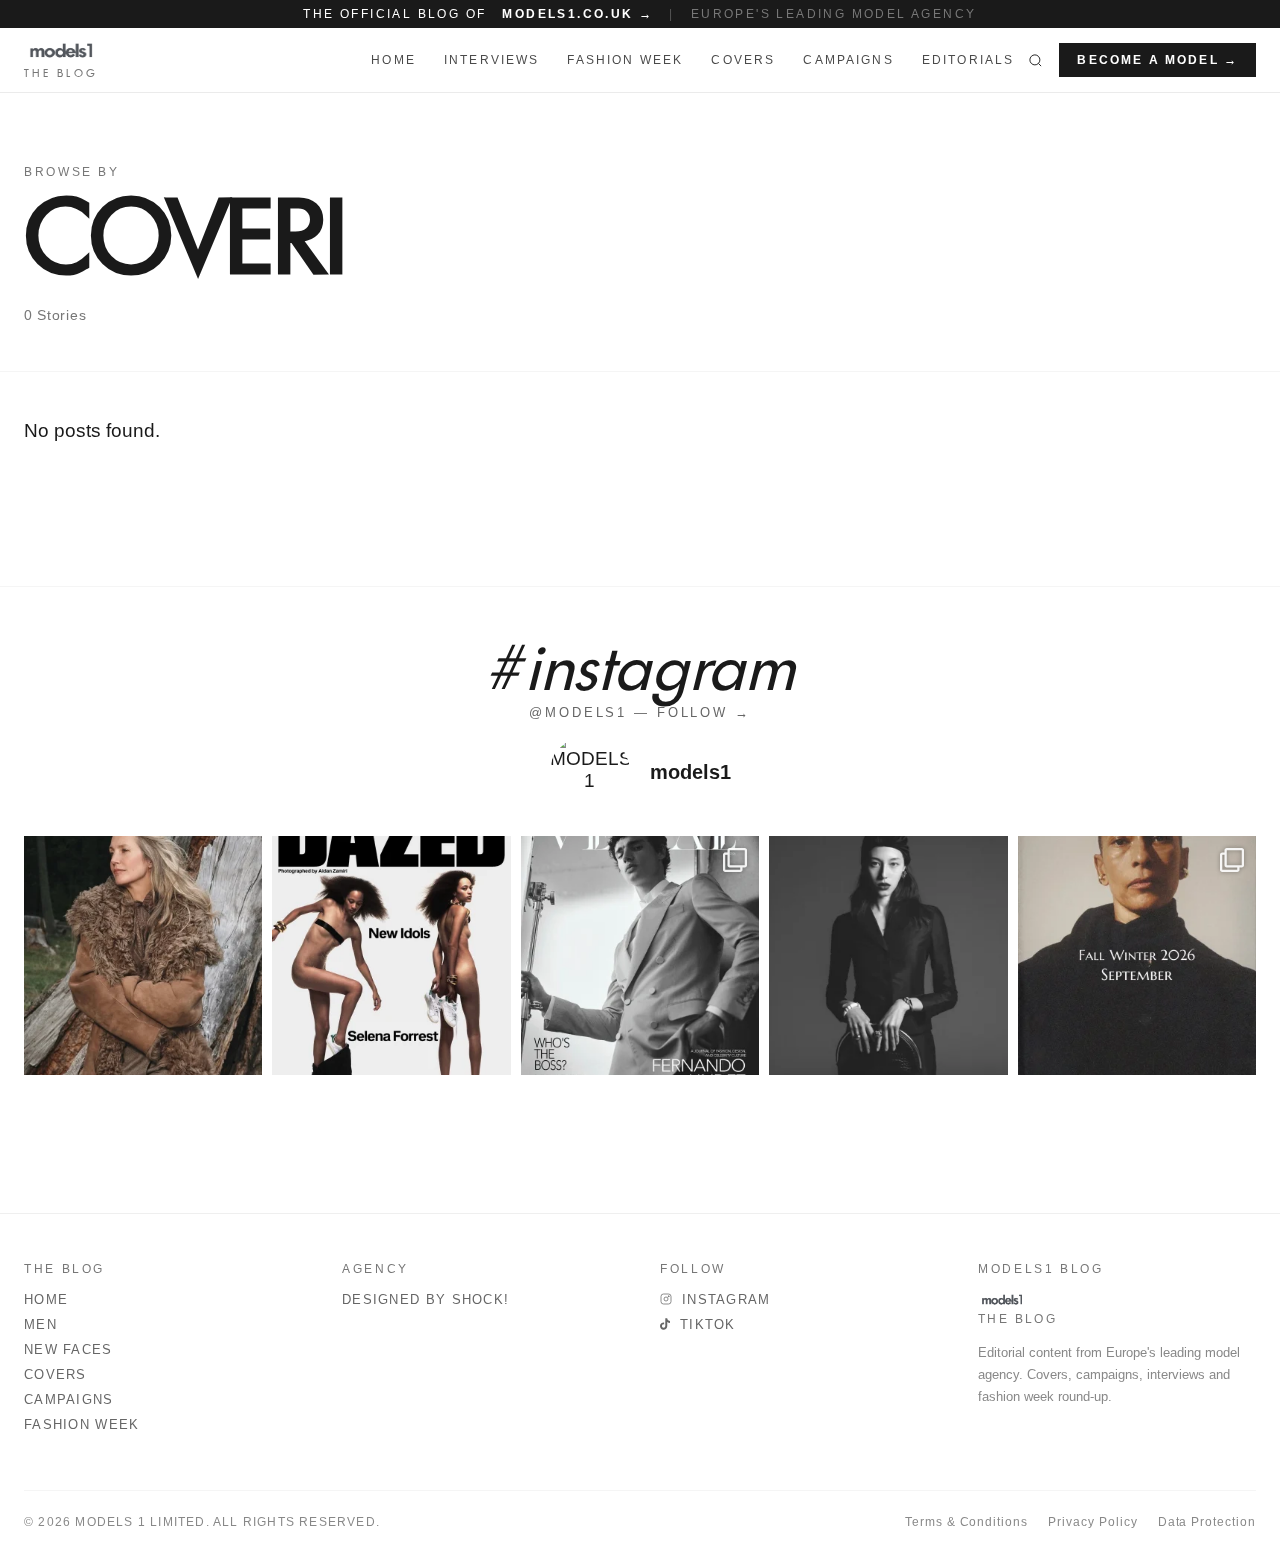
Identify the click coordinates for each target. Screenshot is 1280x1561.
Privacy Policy (1092, 1522)
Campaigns (848, 60)
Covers (743, 60)
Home (46, 1299)
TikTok (708, 1324)
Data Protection (1207, 1522)
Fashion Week (82, 1424)
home (393, 60)
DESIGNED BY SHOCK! (425, 1299)
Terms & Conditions (966, 1522)
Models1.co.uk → (577, 14)
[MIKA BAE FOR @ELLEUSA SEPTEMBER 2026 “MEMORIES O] (888, 955)
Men (40, 1324)
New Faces (68, 1349)
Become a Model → (1157, 60)
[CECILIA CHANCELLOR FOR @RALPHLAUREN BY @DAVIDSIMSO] (143, 955)
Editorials (968, 60)
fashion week (625, 60)
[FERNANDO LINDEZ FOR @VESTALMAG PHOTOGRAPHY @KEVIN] (640, 955)
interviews (492, 60)
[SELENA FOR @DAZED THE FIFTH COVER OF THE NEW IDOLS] (391, 955)
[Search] (1035, 60)
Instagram (726, 1299)
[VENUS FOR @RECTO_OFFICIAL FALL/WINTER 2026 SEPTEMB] (1137, 955)
